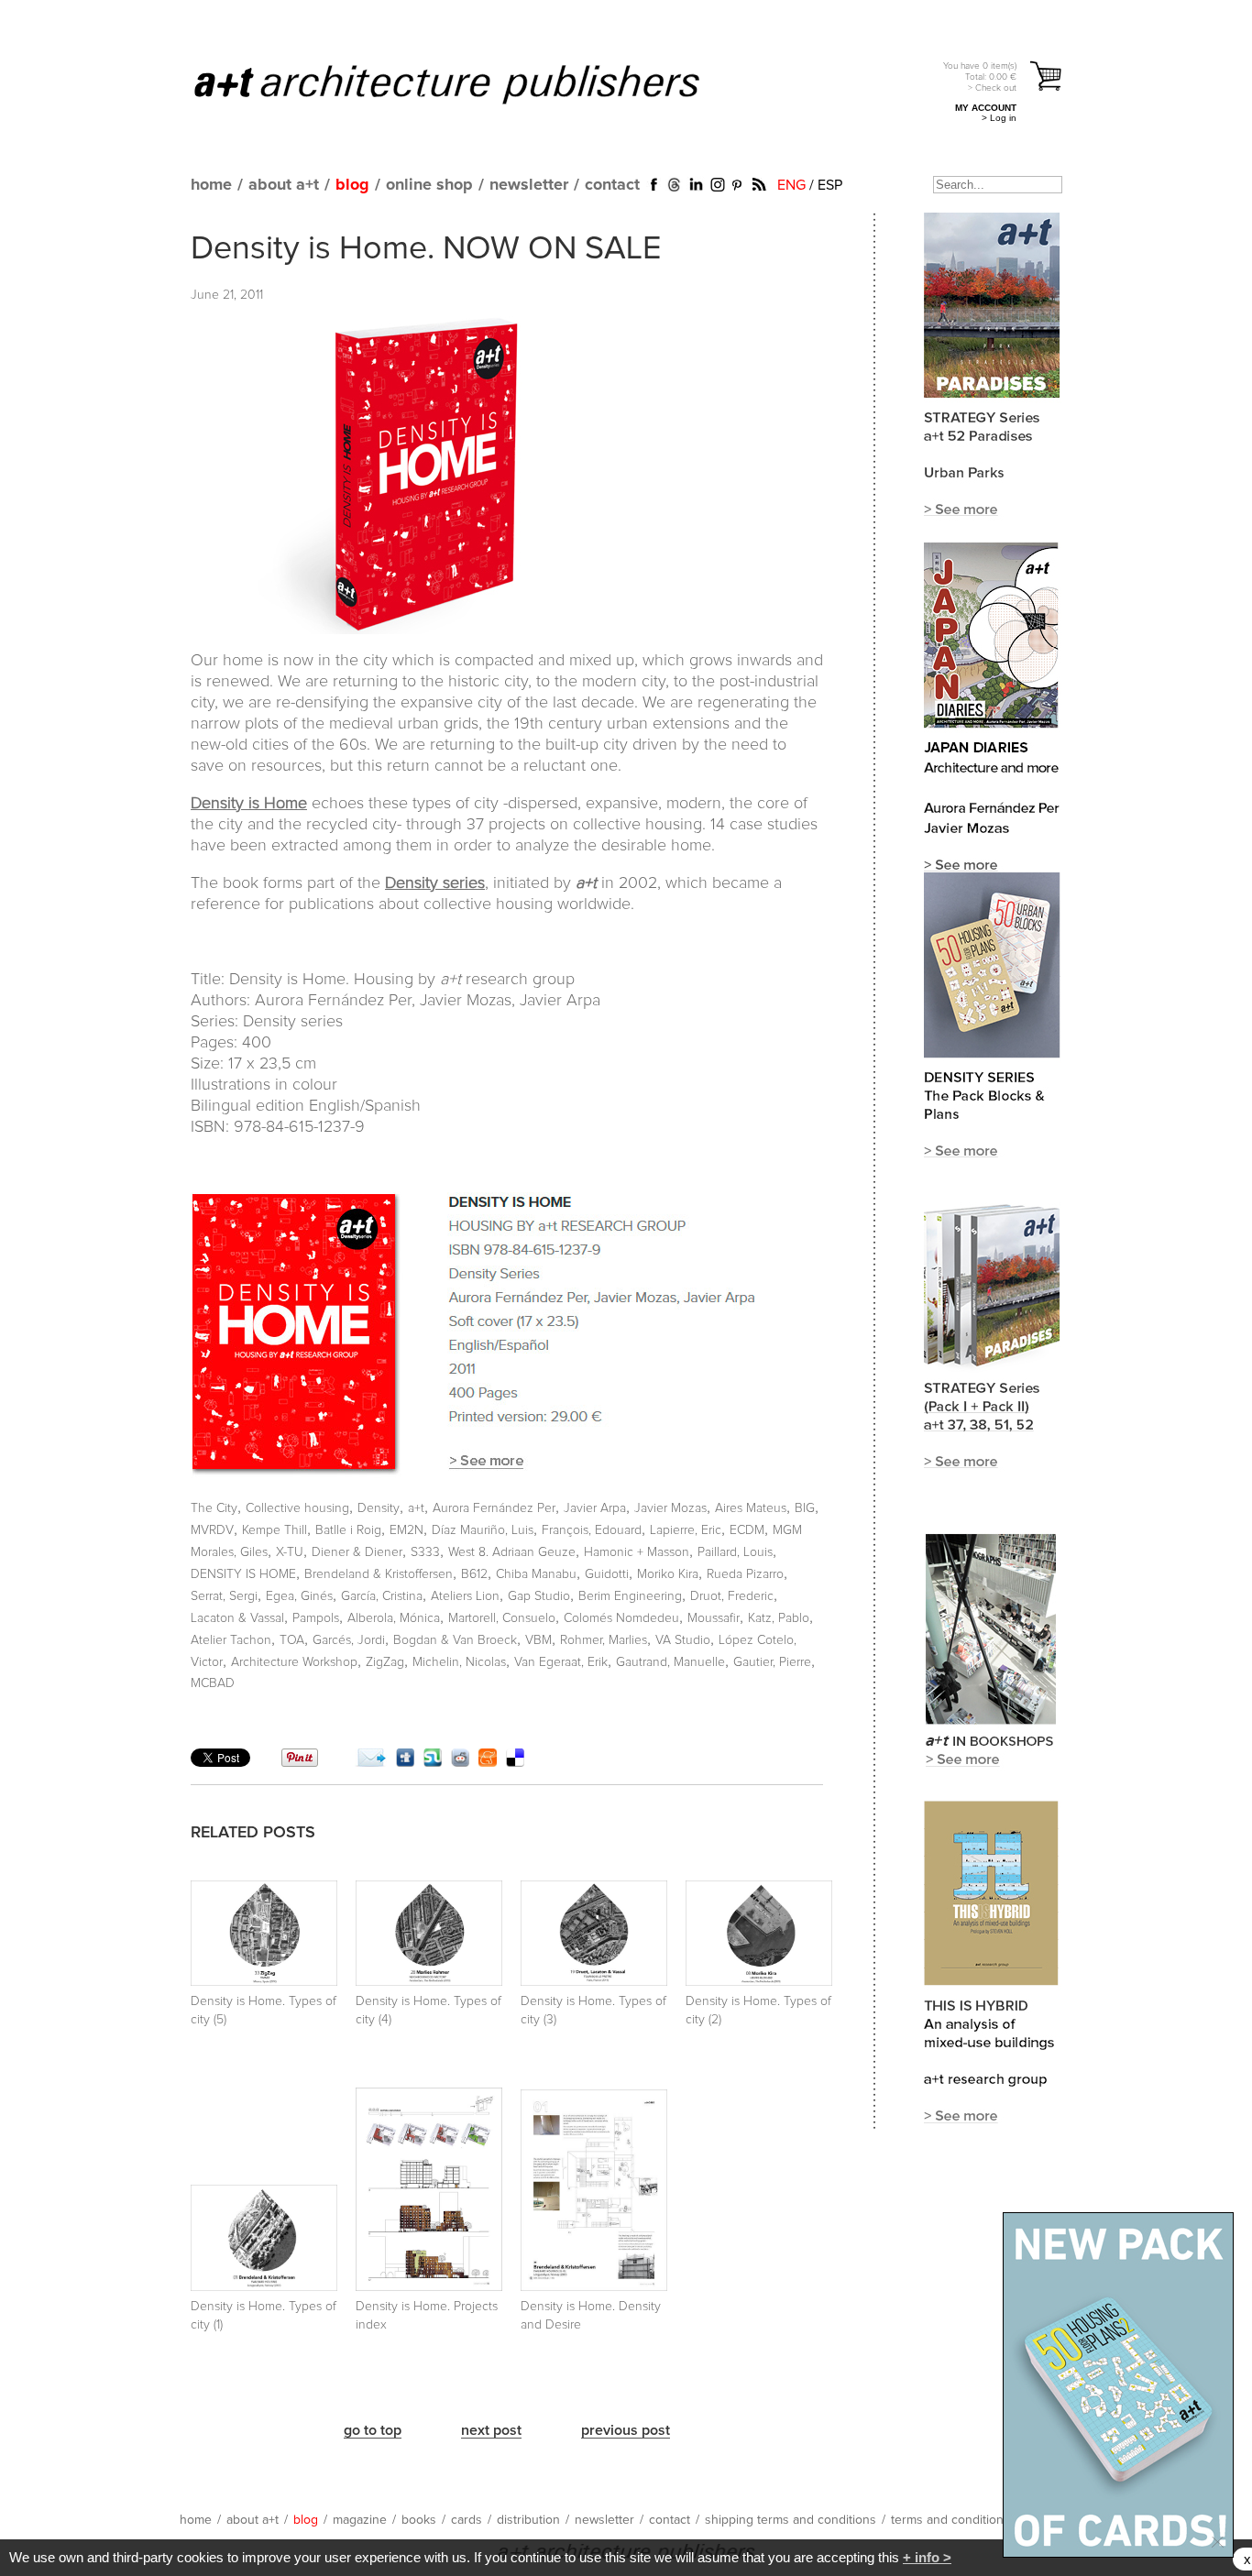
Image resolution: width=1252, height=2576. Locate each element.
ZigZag (385, 1662)
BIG (805, 1508)
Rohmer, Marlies (604, 1640)
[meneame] (488, 1762)
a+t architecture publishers (470, 83)
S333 (425, 1552)
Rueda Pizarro (745, 1574)
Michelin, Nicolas (459, 1662)
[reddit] (460, 1762)
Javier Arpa (595, 1508)
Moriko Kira (668, 1574)
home (211, 185)
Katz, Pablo (779, 1618)
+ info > (927, 2557)
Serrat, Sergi (224, 1596)
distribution (528, 2520)
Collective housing (297, 1508)
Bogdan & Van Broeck (455, 1640)
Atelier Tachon (231, 1640)
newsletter (529, 185)
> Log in (999, 118)
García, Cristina (382, 1596)
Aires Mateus (751, 1508)
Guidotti (607, 1574)
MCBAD (213, 1683)
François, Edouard (592, 1530)
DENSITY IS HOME (243, 1574)
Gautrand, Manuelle (670, 1662)
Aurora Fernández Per (494, 1508)
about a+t (284, 185)
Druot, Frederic (732, 1596)
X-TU (290, 1552)
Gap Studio (539, 1596)
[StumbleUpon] (433, 1762)
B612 (474, 1574)
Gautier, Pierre (772, 1662)
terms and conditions (950, 2520)
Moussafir (714, 1618)
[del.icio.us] (515, 1762)
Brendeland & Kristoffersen (379, 1574)
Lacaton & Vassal (237, 1618)
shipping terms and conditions (791, 2520)
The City (214, 1508)
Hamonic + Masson (637, 1552)
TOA (292, 1640)
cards (467, 2520)
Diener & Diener (357, 1552)
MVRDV (212, 1530)
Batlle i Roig (348, 1530)
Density (379, 1508)
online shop (429, 185)
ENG (791, 185)
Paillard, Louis (735, 1552)
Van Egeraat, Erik (561, 1662)
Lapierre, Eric (686, 1530)
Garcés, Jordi (349, 1640)
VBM (538, 1640)
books (419, 2520)
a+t (416, 1508)
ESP (830, 185)
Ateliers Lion (465, 1596)
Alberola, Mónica (394, 1618)
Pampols (316, 1618)
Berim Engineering (630, 1596)
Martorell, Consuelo (502, 1618)
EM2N (406, 1530)
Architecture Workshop (294, 1662)
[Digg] (405, 1762)
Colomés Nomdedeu (621, 1618)
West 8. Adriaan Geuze (512, 1552)
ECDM (747, 1530)
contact (612, 185)
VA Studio (683, 1640)
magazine (360, 2520)
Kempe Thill (275, 1530)
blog (352, 185)
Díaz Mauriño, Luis (483, 1530)
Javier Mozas (670, 1508)
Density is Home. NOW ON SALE (426, 249)
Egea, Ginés (299, 1596)
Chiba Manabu (536, 1574)
